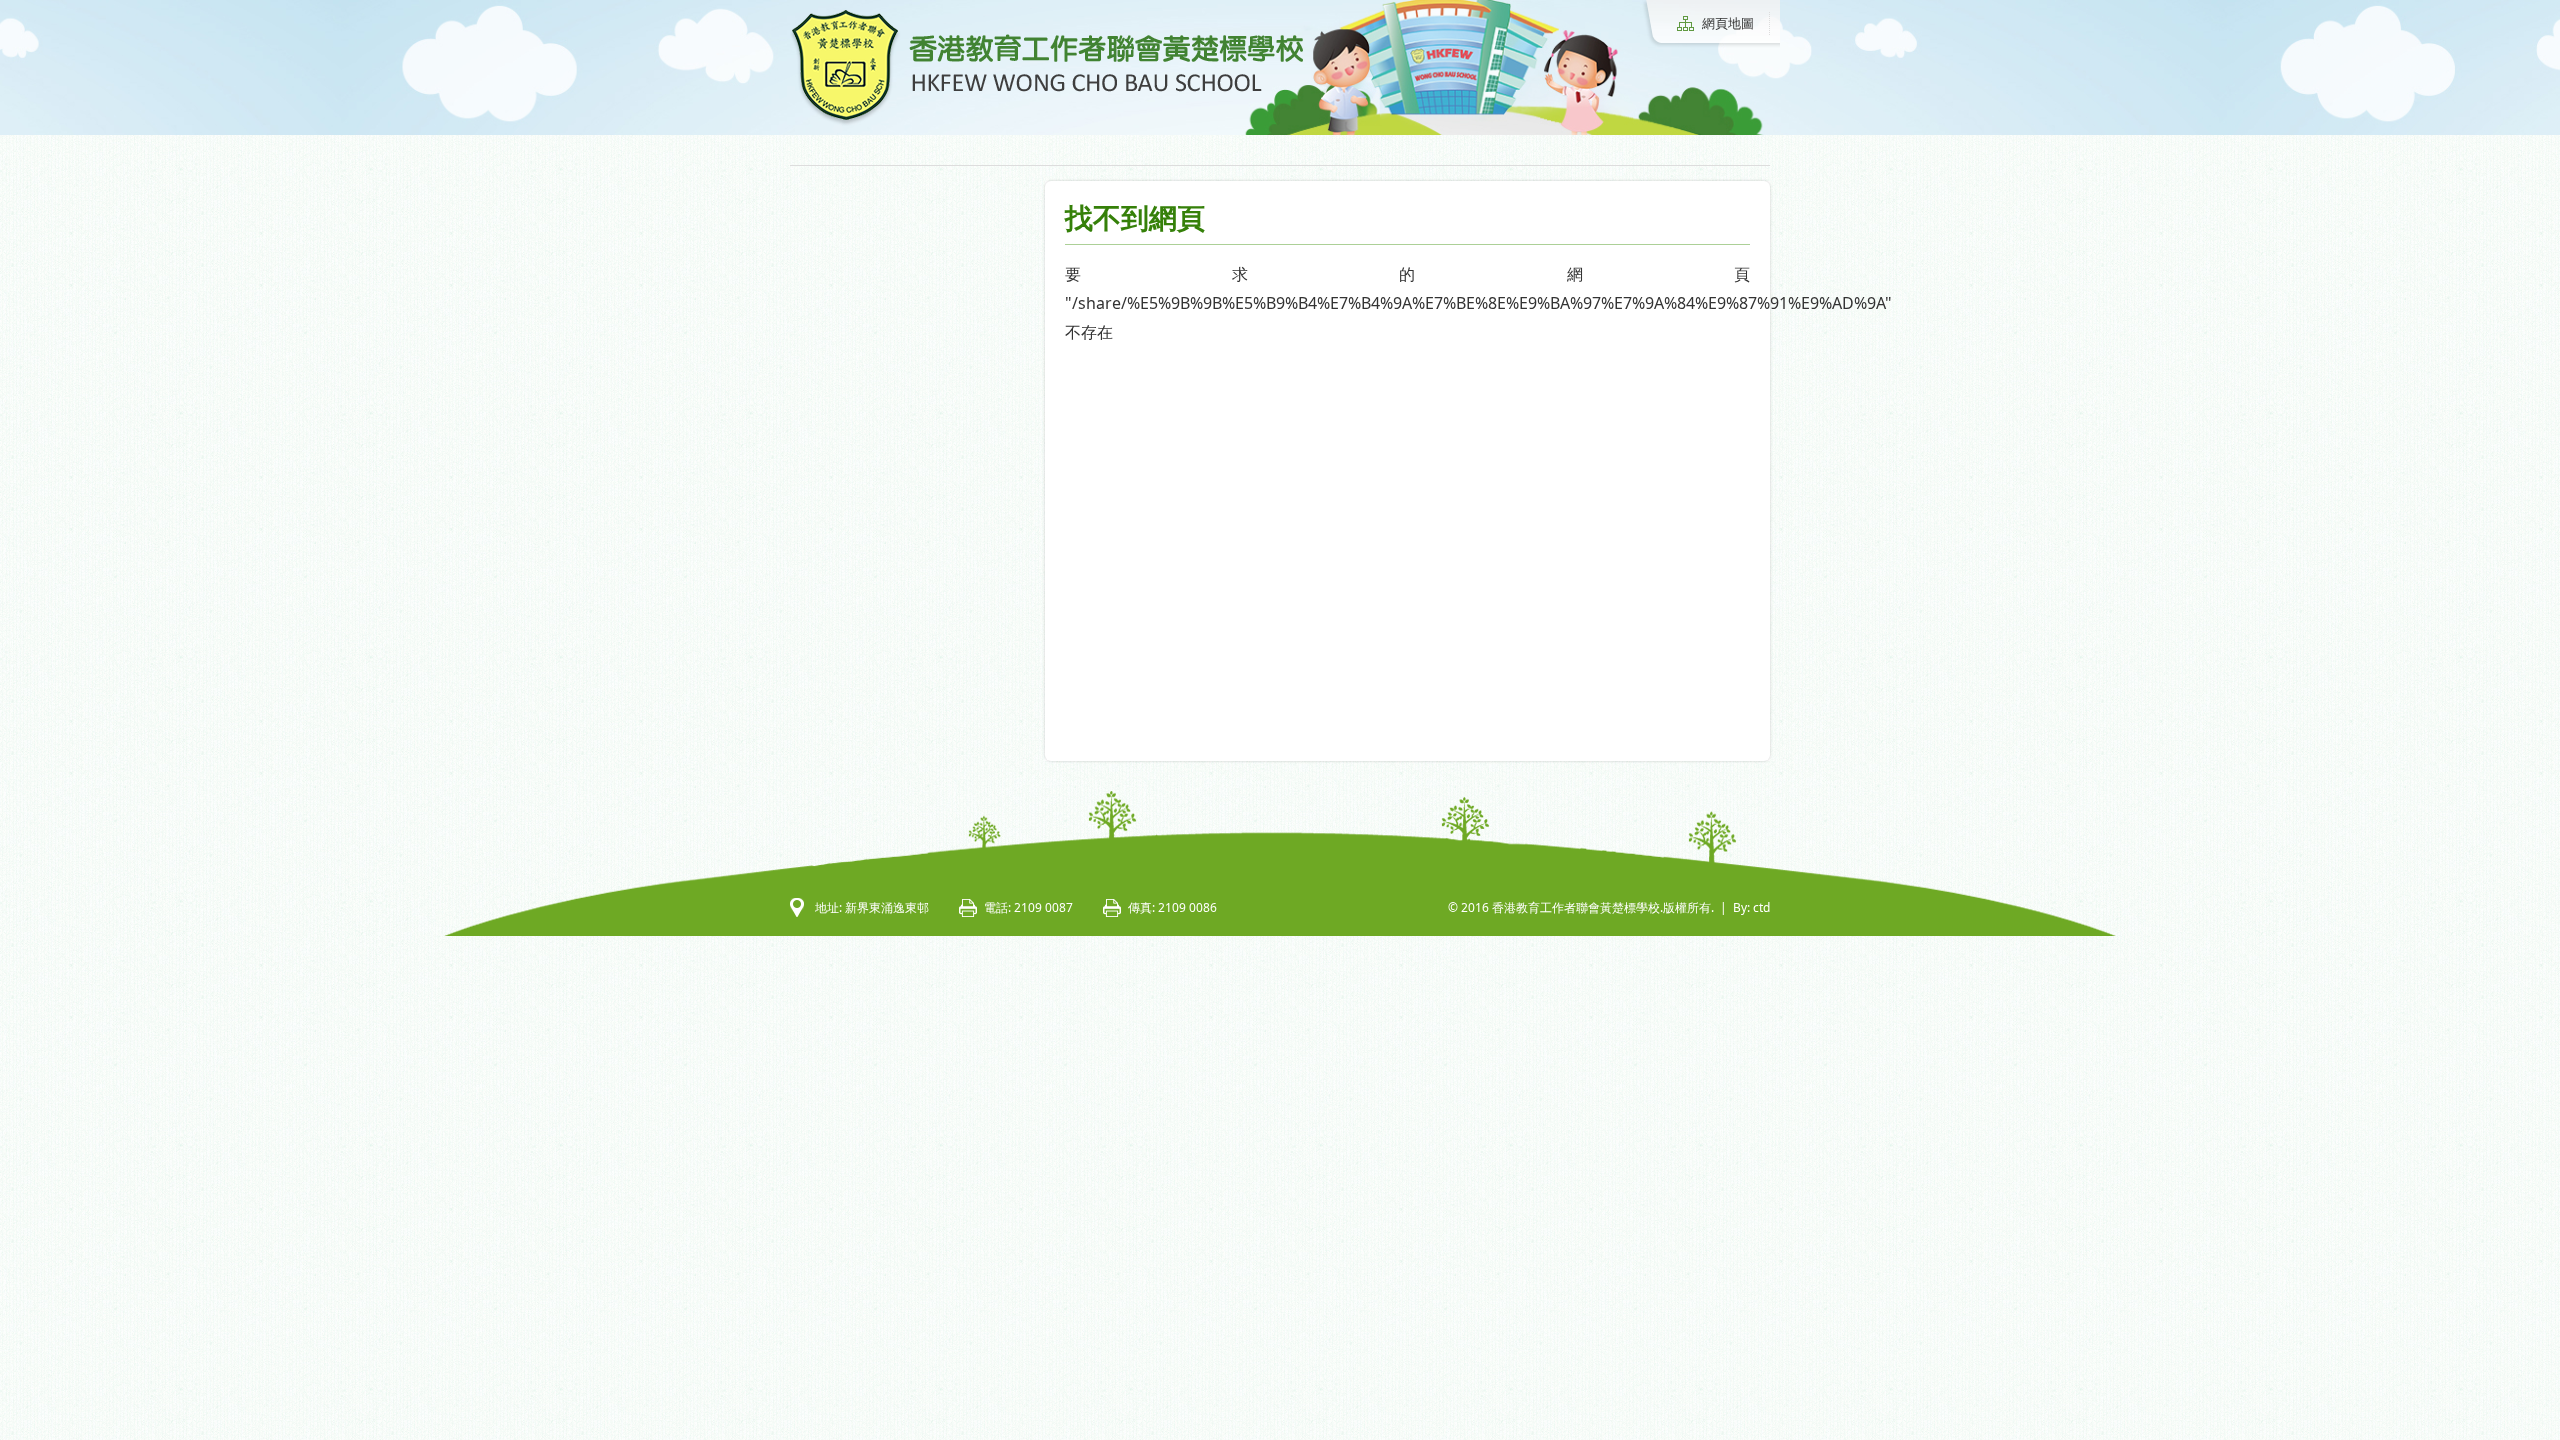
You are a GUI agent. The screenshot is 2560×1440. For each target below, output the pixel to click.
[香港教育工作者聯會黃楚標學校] (1047, 122)
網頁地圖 (1728, 23)
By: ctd (1751, 907)
